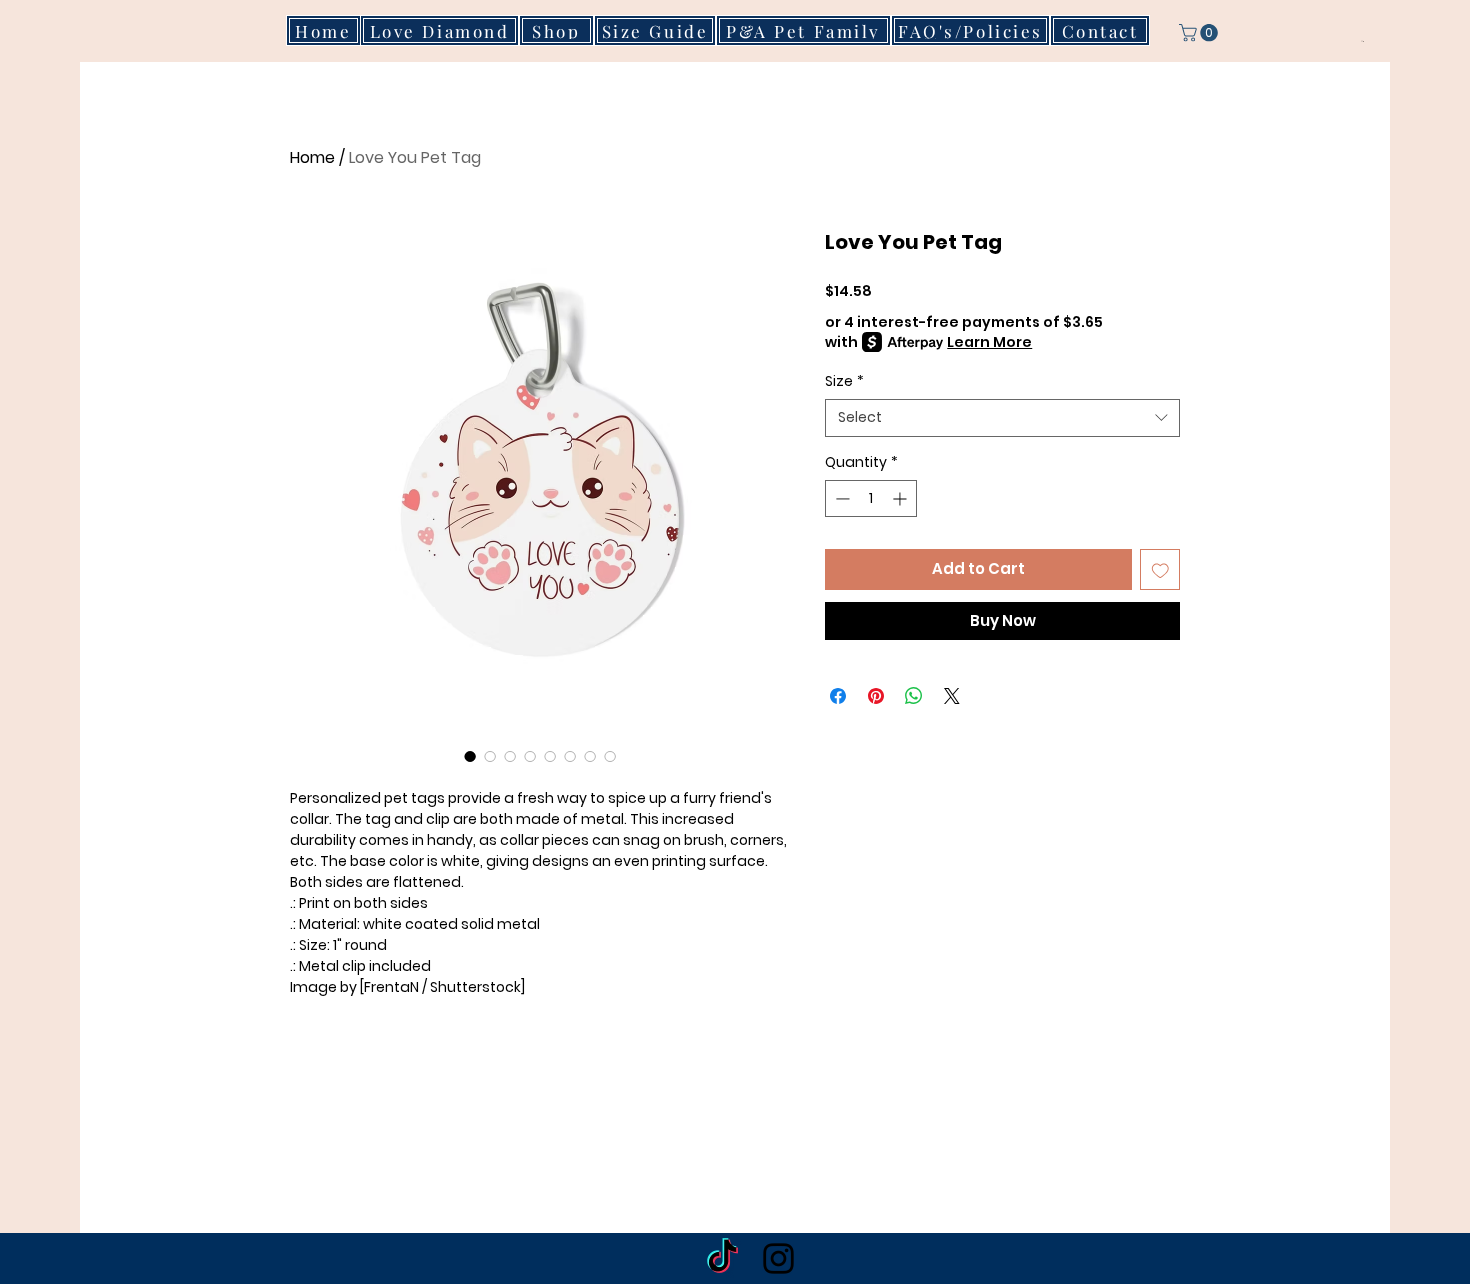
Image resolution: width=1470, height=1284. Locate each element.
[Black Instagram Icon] (778, 1258)
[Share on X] (952, 696)
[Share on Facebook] (838, 696)
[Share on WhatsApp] (914, 696)
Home (312, 157)
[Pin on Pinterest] (876, 696)
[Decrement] (840, 498)
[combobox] (1002, 418)
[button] (1200, 33)
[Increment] (901, 498)
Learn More (989, 342)
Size (844, 381)
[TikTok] (722, 1258)
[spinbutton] (871, 498)
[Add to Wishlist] (1160, 569)
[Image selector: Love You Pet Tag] (470, 756)
